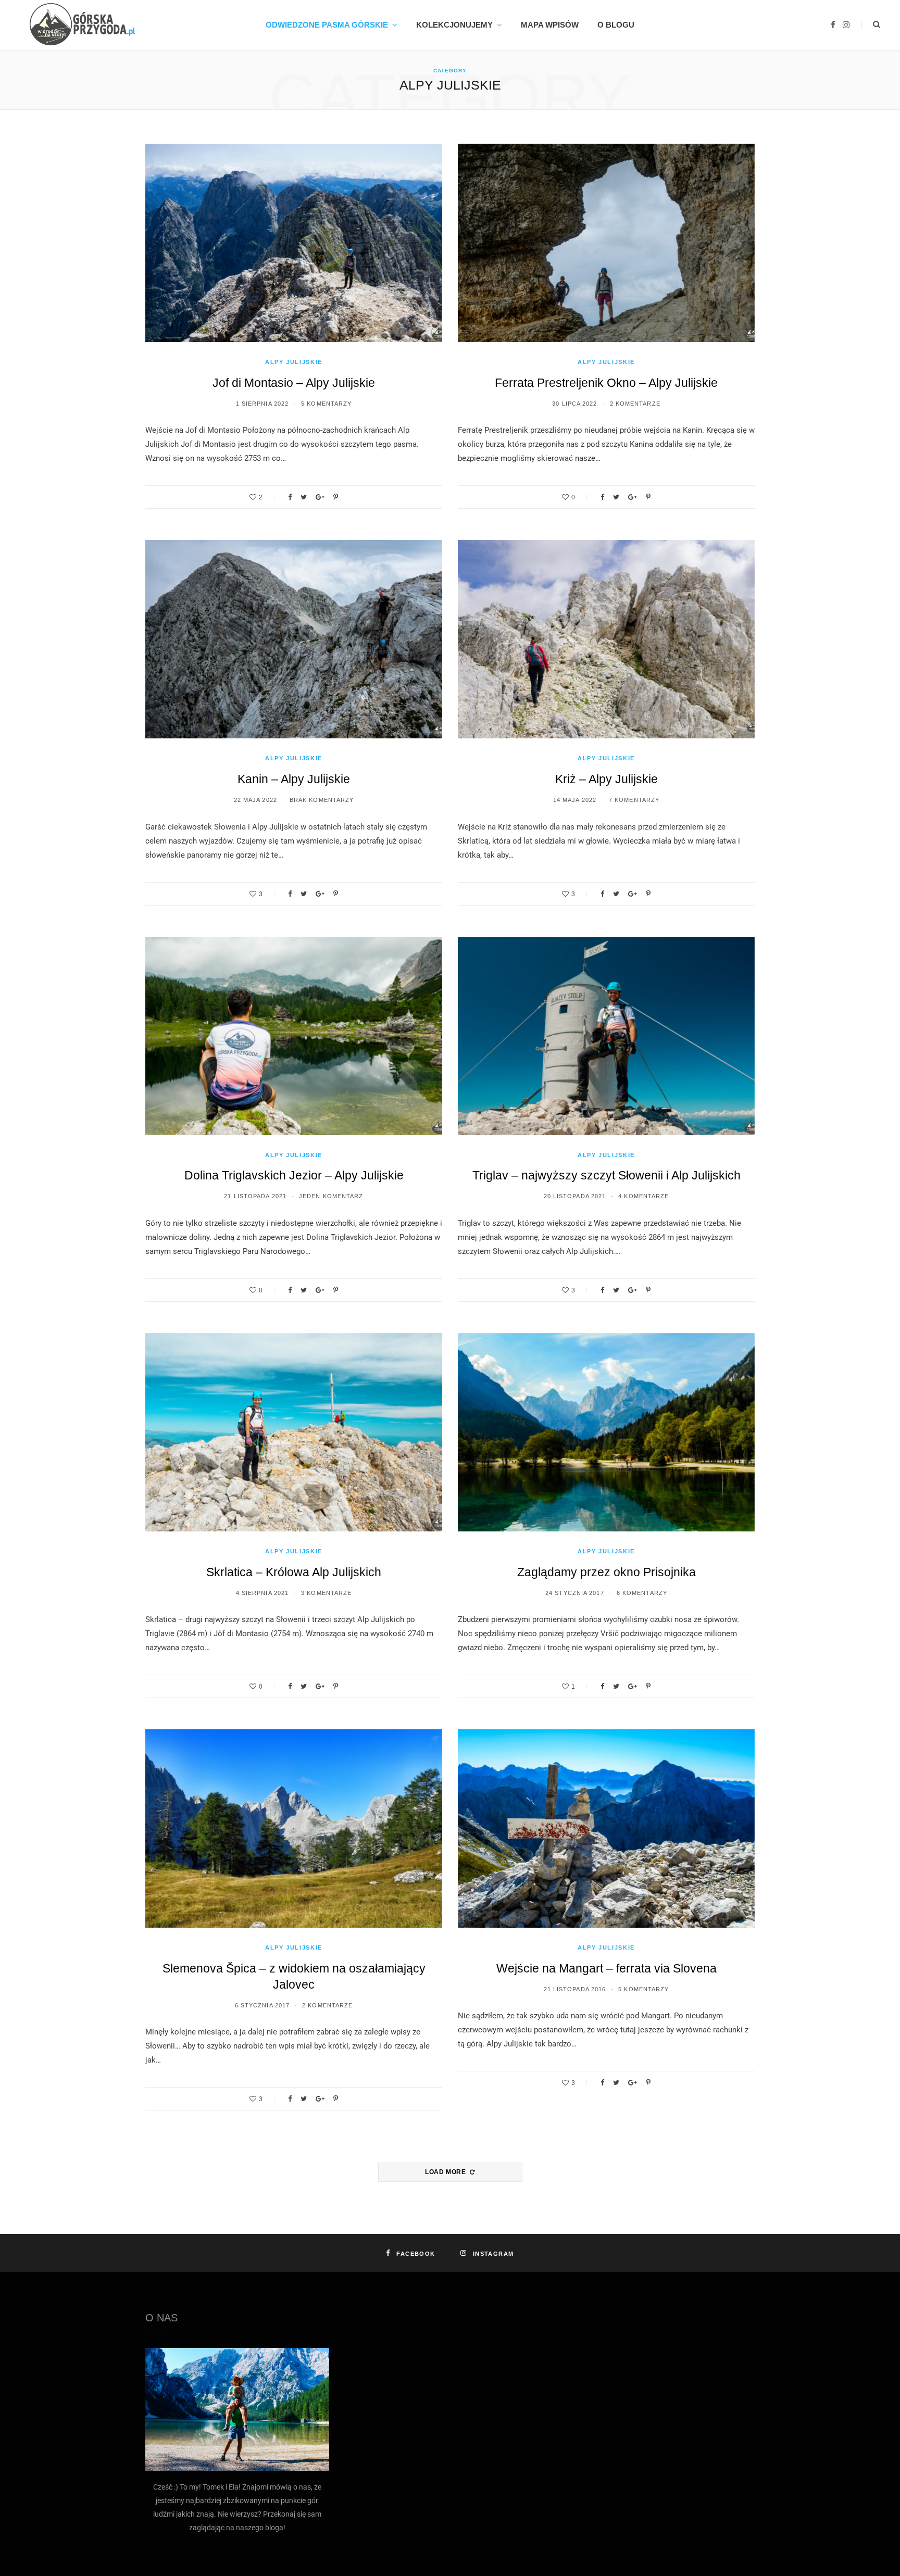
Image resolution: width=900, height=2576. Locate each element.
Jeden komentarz (331, 1196)
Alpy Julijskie (294, 362)
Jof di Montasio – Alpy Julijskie (294, 383)
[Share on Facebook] (290, 497)
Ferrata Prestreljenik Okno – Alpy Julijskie (606, 383)
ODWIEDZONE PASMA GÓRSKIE (327, 25)
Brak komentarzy (322, 800)
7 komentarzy (634, 800)
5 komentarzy (326, 404)
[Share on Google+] (320, 497)
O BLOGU (616, 25)
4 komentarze (643, 1196)
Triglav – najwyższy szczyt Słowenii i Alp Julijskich (607, 1175)
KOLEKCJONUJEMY (454, 25)
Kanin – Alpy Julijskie (294, 779)
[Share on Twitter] (304, 497)
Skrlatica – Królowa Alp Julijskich (294, 1572)
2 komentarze (635, 404)
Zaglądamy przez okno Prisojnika (607, 1572)
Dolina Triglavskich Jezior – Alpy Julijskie (294, 1175)
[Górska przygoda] (79, 25)
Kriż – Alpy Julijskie (607, 779)
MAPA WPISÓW (550, 25)
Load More (446, 2172)
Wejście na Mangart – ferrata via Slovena (607, 1968)
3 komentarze (326, 1593)
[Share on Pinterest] (336, 497)
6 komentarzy (642, 1593)
